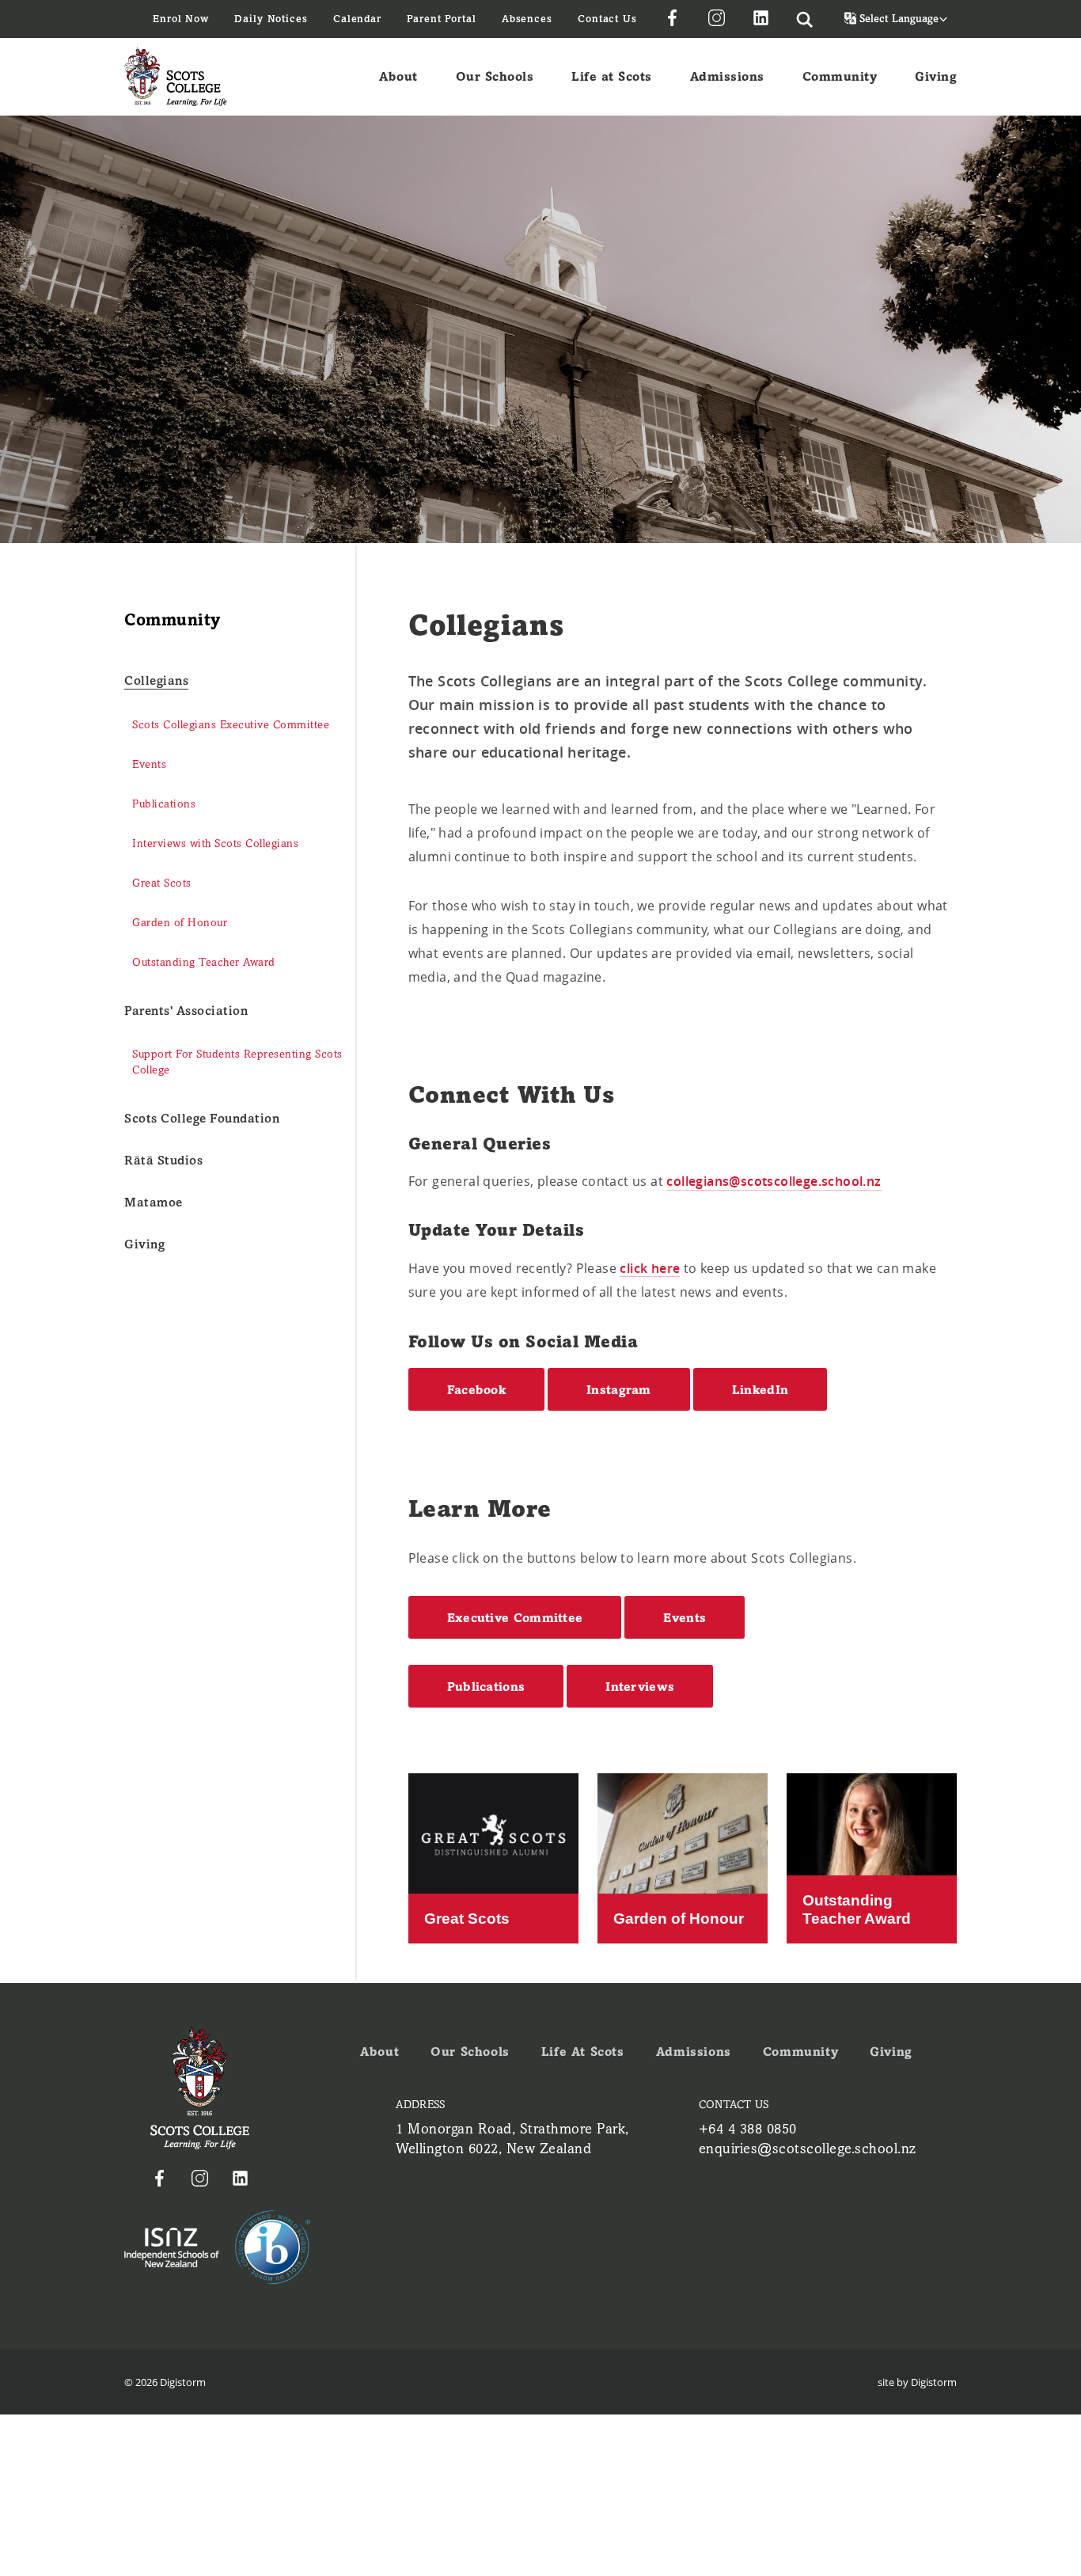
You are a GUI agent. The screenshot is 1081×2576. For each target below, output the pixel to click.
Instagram (619, 1390)
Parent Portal (442, 19)
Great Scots (162, 883)
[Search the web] (805, 19)
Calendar (357, 19)
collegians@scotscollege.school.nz (774, 1181)
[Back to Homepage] (176, 76)
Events (149, 764)
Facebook (476, 1390)
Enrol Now (181, 19)
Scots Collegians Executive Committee (231, 725)
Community (840, 76)
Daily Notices (271, 19)
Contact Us (607, 19)
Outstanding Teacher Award (204, 962)
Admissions (727, 76)
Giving (936, 76)
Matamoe (154, 1202)
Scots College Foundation (202, 1118)
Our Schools (495, 76)
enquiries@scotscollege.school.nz (808, 2149)
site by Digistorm (917, 2382)
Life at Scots (612, 76)
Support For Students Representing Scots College (237, 1062)
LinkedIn (760, 1390)
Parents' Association (186, 1011)
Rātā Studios (163, 1160)
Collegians (156, 680)
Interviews (640, 1687)
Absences (527, 19)
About (398, 76)
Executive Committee (515, 1618)
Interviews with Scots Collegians (215, 843)
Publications (164, 804)
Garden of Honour (180, 923)
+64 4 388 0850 (748, 2129)
